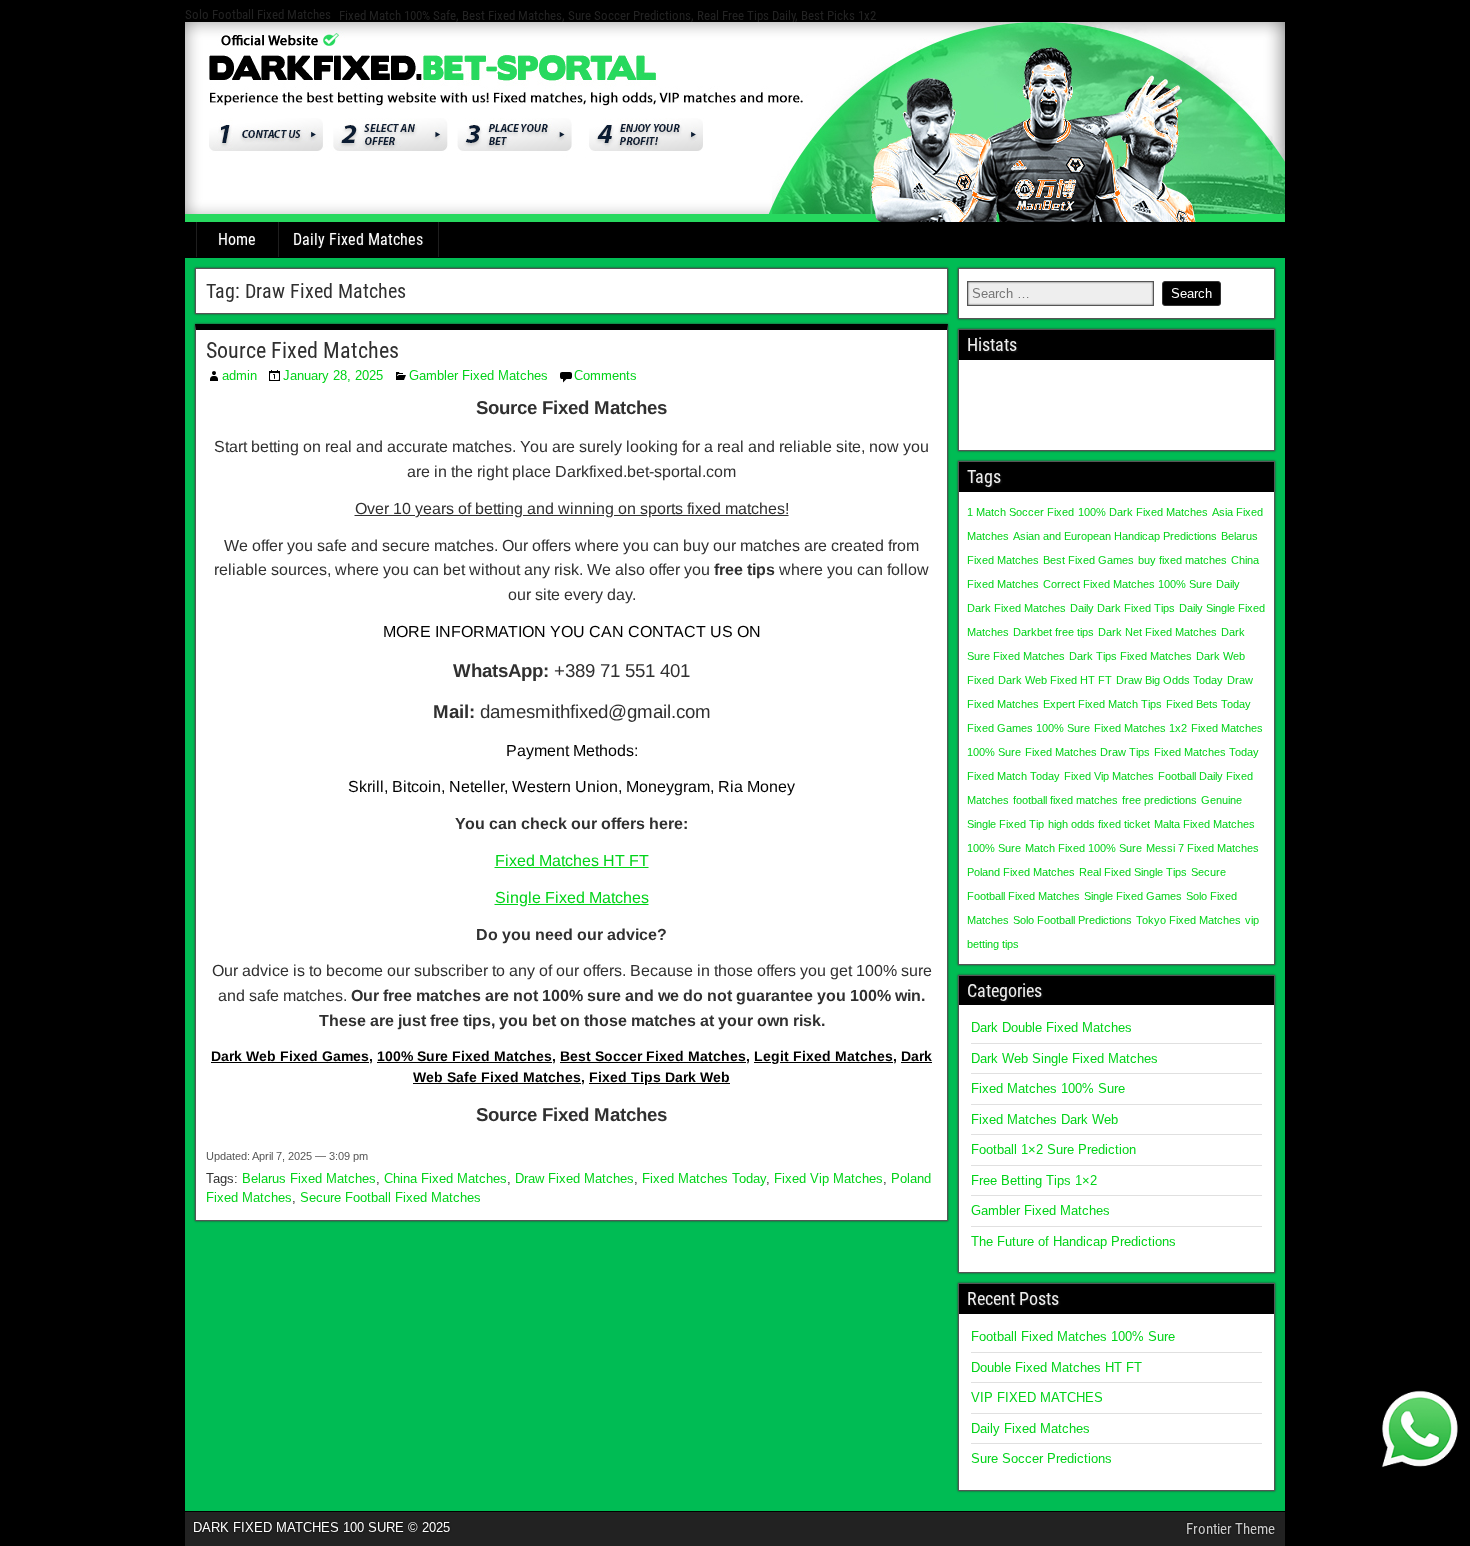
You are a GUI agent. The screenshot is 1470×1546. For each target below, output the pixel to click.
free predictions (1159, 800)
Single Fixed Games (1133, 896)
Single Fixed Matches (572, 897)
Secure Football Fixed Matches (390, 1197)
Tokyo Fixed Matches (1188, 920)
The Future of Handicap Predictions (1073, 1241)
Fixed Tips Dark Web (659, 1077)
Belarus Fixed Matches (309, 1178)
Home (237, 239)
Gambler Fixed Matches (478, 375)
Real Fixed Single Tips (1133, 872)
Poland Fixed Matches (1021, 872)
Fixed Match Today (1013, 776)
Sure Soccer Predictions (1041, 1458)
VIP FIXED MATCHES (1037, 1397)
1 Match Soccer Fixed (1020, 512)
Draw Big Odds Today (1169, 680)
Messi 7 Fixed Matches (1202, 848)
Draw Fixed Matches (574, 1178)
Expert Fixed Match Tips (1102, 704)
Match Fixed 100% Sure (1083, 848)
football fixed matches (1065, 800)
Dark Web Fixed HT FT (1055, 680)
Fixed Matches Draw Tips (1087, 752)
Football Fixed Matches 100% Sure (1073, 1336)
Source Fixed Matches (302, 350)
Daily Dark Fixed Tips (1122, 608)
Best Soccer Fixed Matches (653, 1056)
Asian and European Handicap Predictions (1115, 536)
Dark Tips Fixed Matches (1130, 656)
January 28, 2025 (333, 375)
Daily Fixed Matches (358, 239)
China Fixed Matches (445, 1178)
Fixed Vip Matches (828, 1178)
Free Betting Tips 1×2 (1034, 1180)
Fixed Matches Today (704, 1178)
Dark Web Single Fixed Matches (1064, 1058)
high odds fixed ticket (1099, 824)
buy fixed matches (1182, 560)
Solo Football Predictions (1072, 920)
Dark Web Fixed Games (290, 1056)
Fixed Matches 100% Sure (1048, 1088)
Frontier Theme (1230, 1529)
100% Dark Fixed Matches (1143, 512)
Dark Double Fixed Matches (1051, 1027)
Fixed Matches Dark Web (1044, 1119)
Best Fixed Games (1088, 560)
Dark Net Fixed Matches (1157, 632)
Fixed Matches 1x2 (1140, 728)
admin (239, 375)
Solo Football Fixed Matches (258, 14)
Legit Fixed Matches (823, 1056)
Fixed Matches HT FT (572, 860)
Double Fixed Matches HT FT (1056, 1367)
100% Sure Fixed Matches (464, 1056)
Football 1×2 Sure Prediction (1053, 1149)
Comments (605, 375)
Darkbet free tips (1053, 632)
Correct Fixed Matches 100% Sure (1127, 584)
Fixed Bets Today (1208, 704)
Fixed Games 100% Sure (1028, 728)
